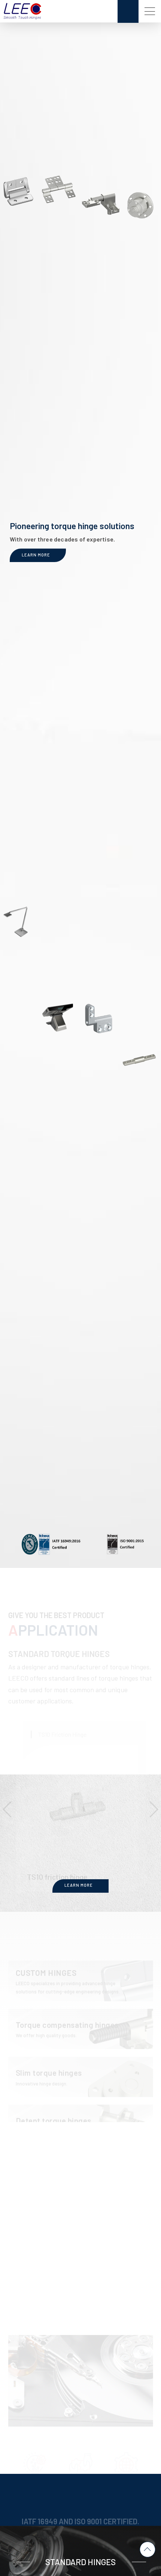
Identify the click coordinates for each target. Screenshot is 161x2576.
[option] (81, 1771)
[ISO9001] (125, 1544)
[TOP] (148, 2549)
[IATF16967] (52, 1545)
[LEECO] (22, 11)
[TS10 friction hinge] (84, 1771)
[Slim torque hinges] (81, 2044)
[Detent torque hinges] (81, 2092)
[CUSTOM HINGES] (81, 1948)
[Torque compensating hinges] (81, 1996)
